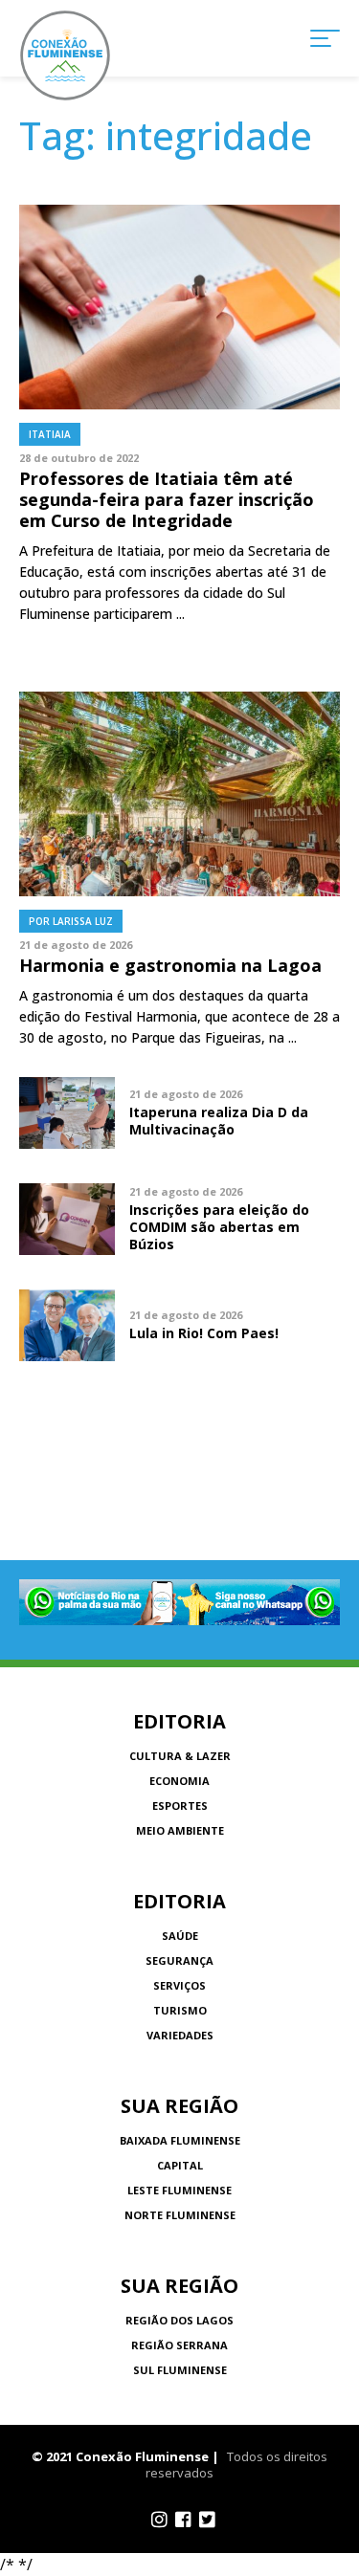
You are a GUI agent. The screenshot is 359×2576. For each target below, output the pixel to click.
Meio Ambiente (180, 1830)
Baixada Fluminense (180, 2140)
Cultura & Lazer (180, 1756)
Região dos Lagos (179, 2320)
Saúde (180, 1936)
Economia (179, 1781)
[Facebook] (183, 2520)
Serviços (179, 1985)
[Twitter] (207, 2520)
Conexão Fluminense (65, 55)
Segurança (179, 1960)
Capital (180, 2165)
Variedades (180, 2035)
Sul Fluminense (180, 2370)
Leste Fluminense (179, 2190)
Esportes (180, 1805)
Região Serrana (179, 2345)
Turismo (180, 2010)
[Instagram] (159, 2520)
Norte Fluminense (180, 2215)
